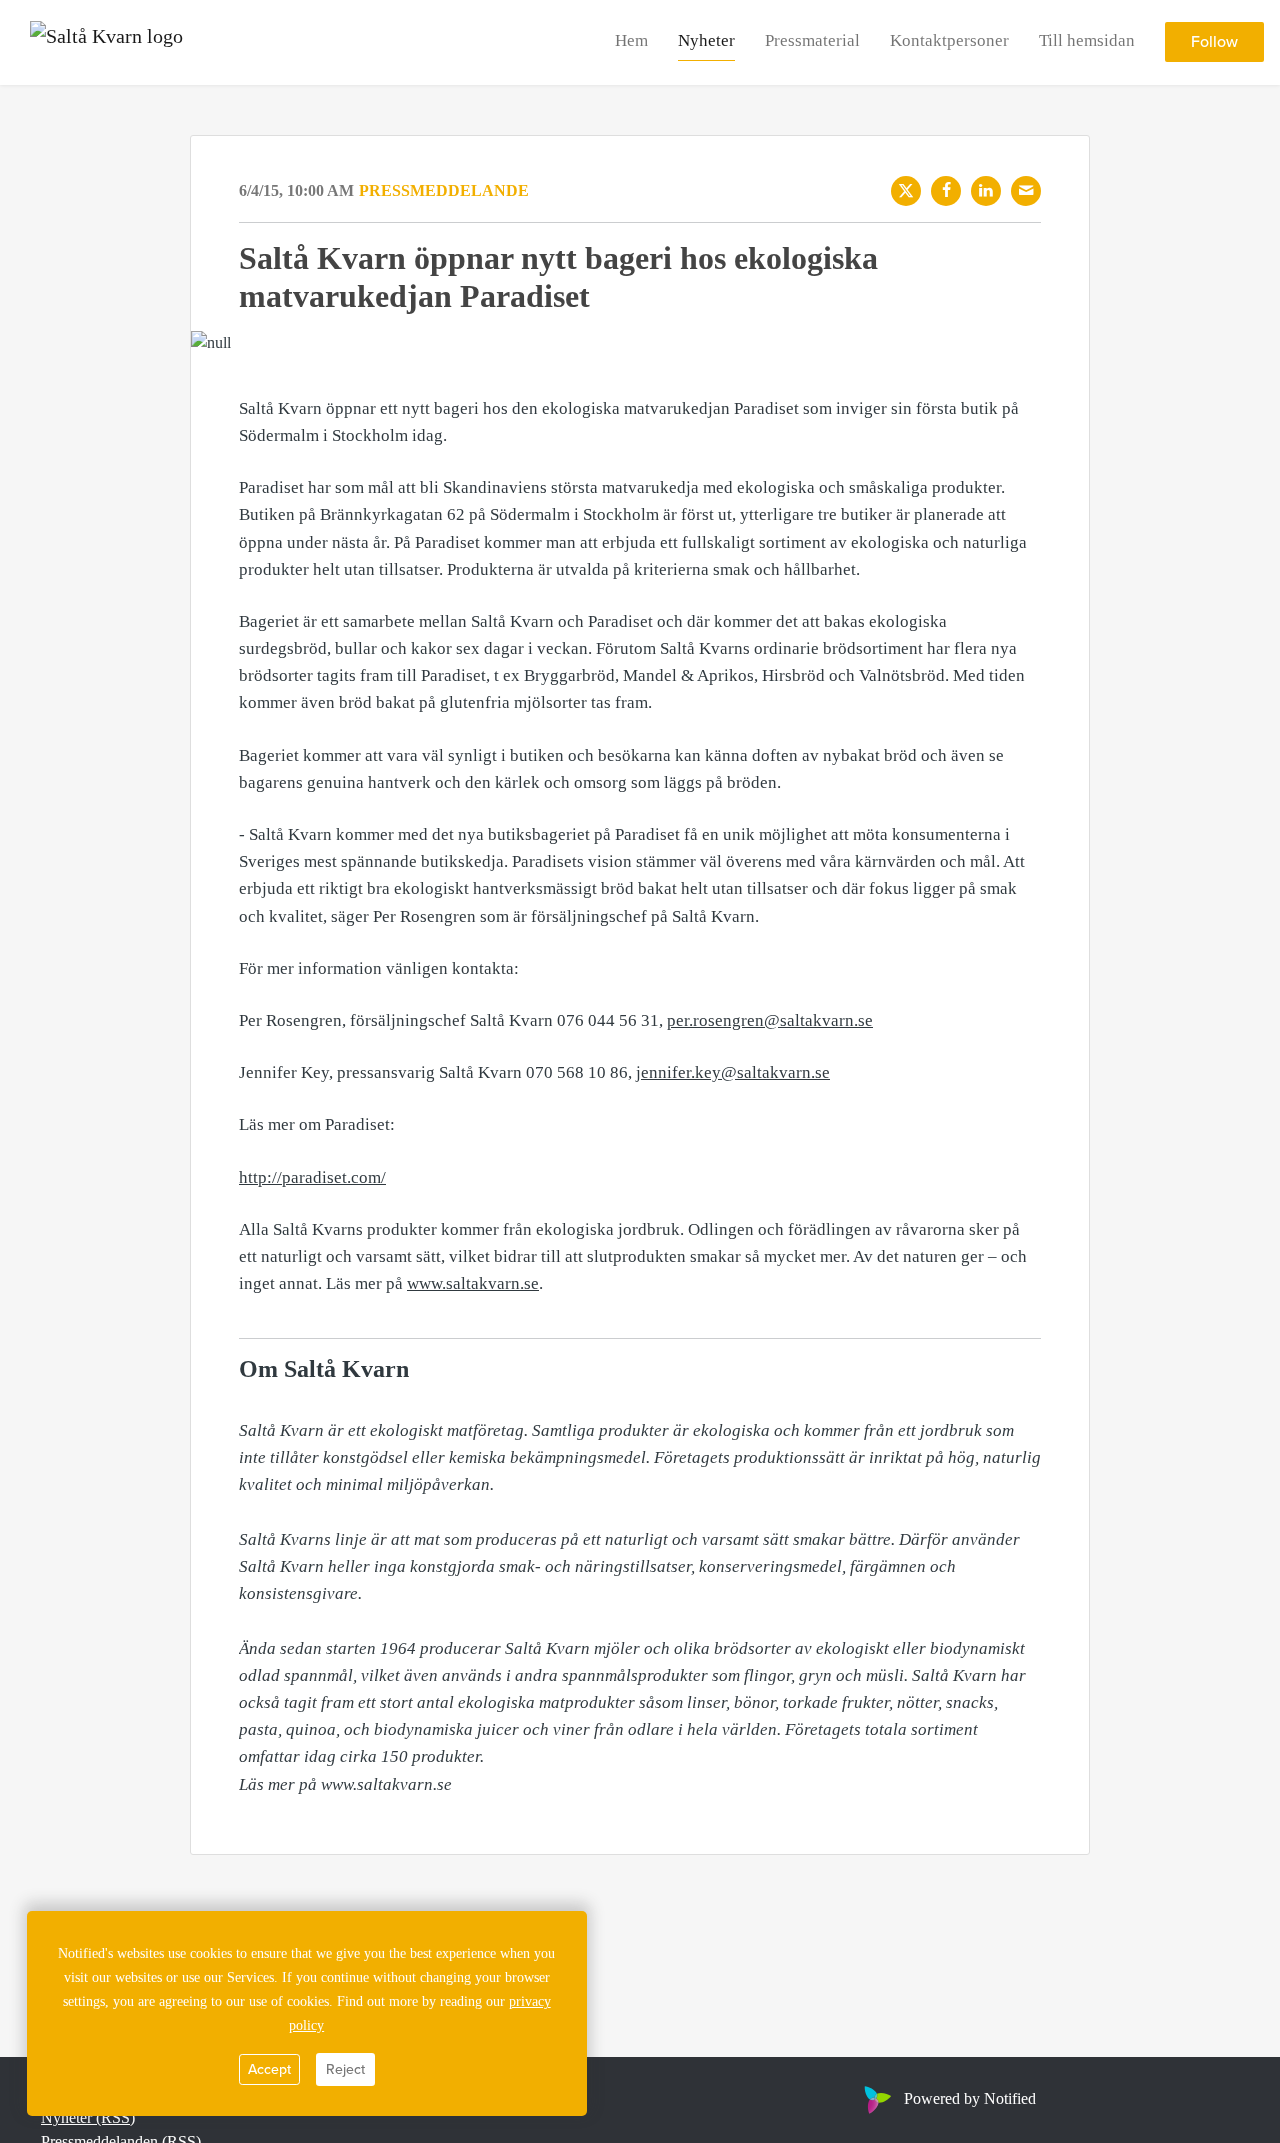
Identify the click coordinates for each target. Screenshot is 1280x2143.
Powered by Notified (970, 2098)
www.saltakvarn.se (473, 1283)
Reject (345, 2069)
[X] (906, 191)
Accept (269, 2069)
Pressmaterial (812, 41)
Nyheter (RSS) (88, 2117)
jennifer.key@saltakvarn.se (733, 1072)
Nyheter (706, 41)
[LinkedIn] (986, 191)
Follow (1214, 43)
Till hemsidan (1087, 41)
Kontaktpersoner (949, 41)
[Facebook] (946, 191)
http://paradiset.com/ (312, 1177)
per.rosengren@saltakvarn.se (770, 1020)
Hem (631, 41)
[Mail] (1026, 191)
